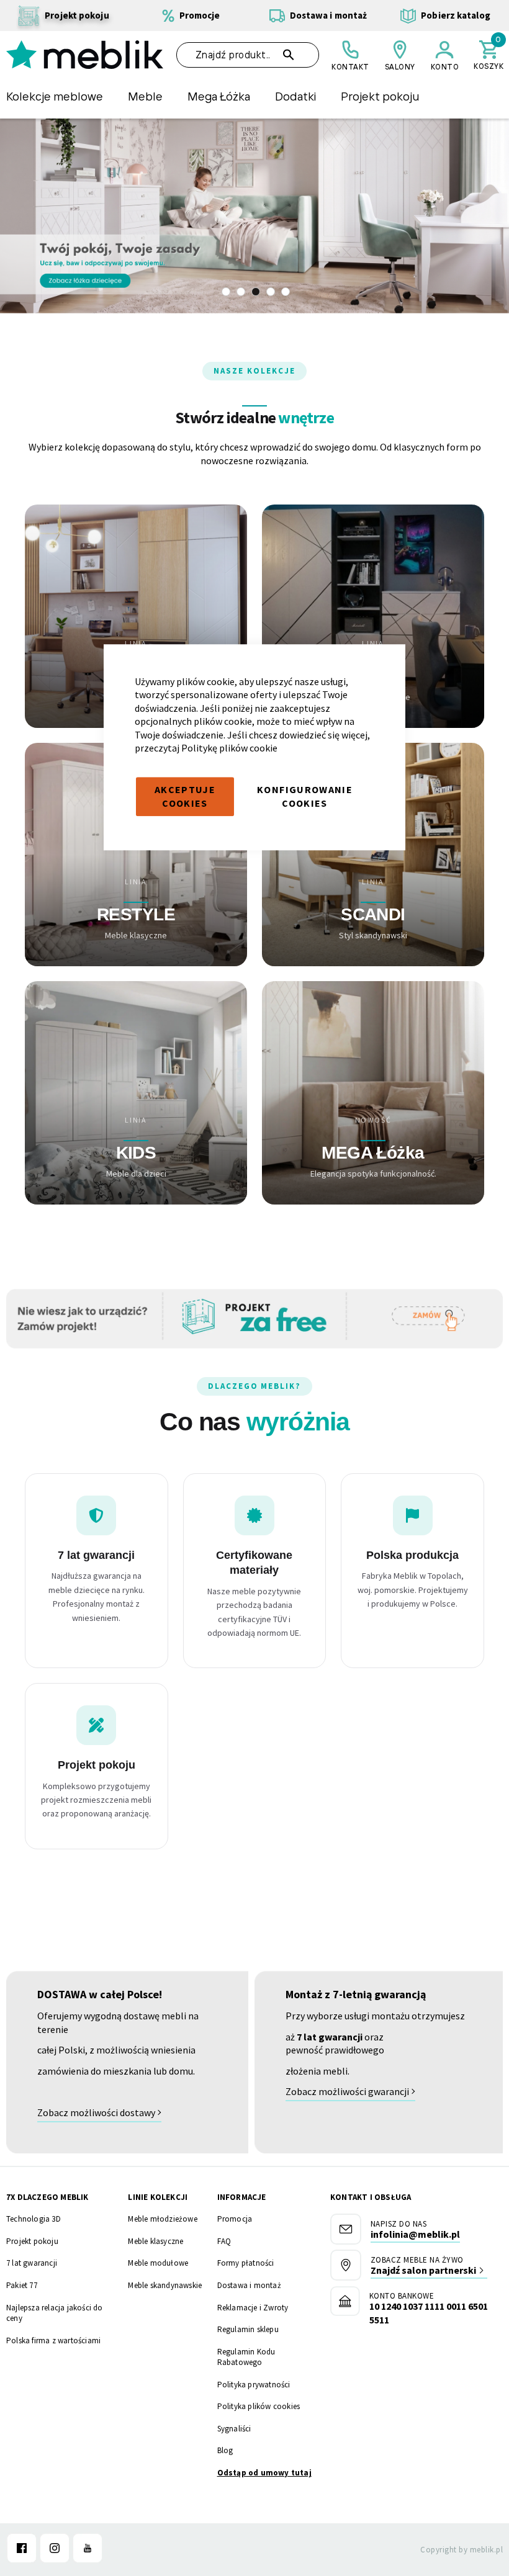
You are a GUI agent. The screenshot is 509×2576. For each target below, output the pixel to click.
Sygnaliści (234, 2429)
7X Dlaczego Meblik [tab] (47, 2197)
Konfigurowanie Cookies (305, 796)
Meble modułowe (158, 2263)
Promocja (235, 2219)
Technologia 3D (34, 2219)
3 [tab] (256, 292)
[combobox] (248, 55)
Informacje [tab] (242, 2197)
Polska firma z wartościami (53, 2340)
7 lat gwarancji (32, 2263)
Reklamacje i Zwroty (253, 2308)
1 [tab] (226, 292)
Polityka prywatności (254, 2385)
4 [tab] (271, 292)
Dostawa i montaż (249, 2285)
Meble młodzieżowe (162, 2219)
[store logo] (85, 55)
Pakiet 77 (22, 2285)
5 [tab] (286, 292)
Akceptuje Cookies (185, 796)
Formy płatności (246, 2263)
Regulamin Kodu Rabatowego (246, 2357)
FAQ (224, 2241)
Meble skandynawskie (165, 2285)
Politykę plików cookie (229, 748)
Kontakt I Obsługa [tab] (371, 2197)
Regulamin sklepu (248, 2329)
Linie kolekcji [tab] (158, 2197)
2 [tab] (241, 292)
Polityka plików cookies (259, 2406)
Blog (225, 2450)
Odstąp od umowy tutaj (264, 2473)
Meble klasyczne (155, 2241)
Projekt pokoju (32, 2241)
